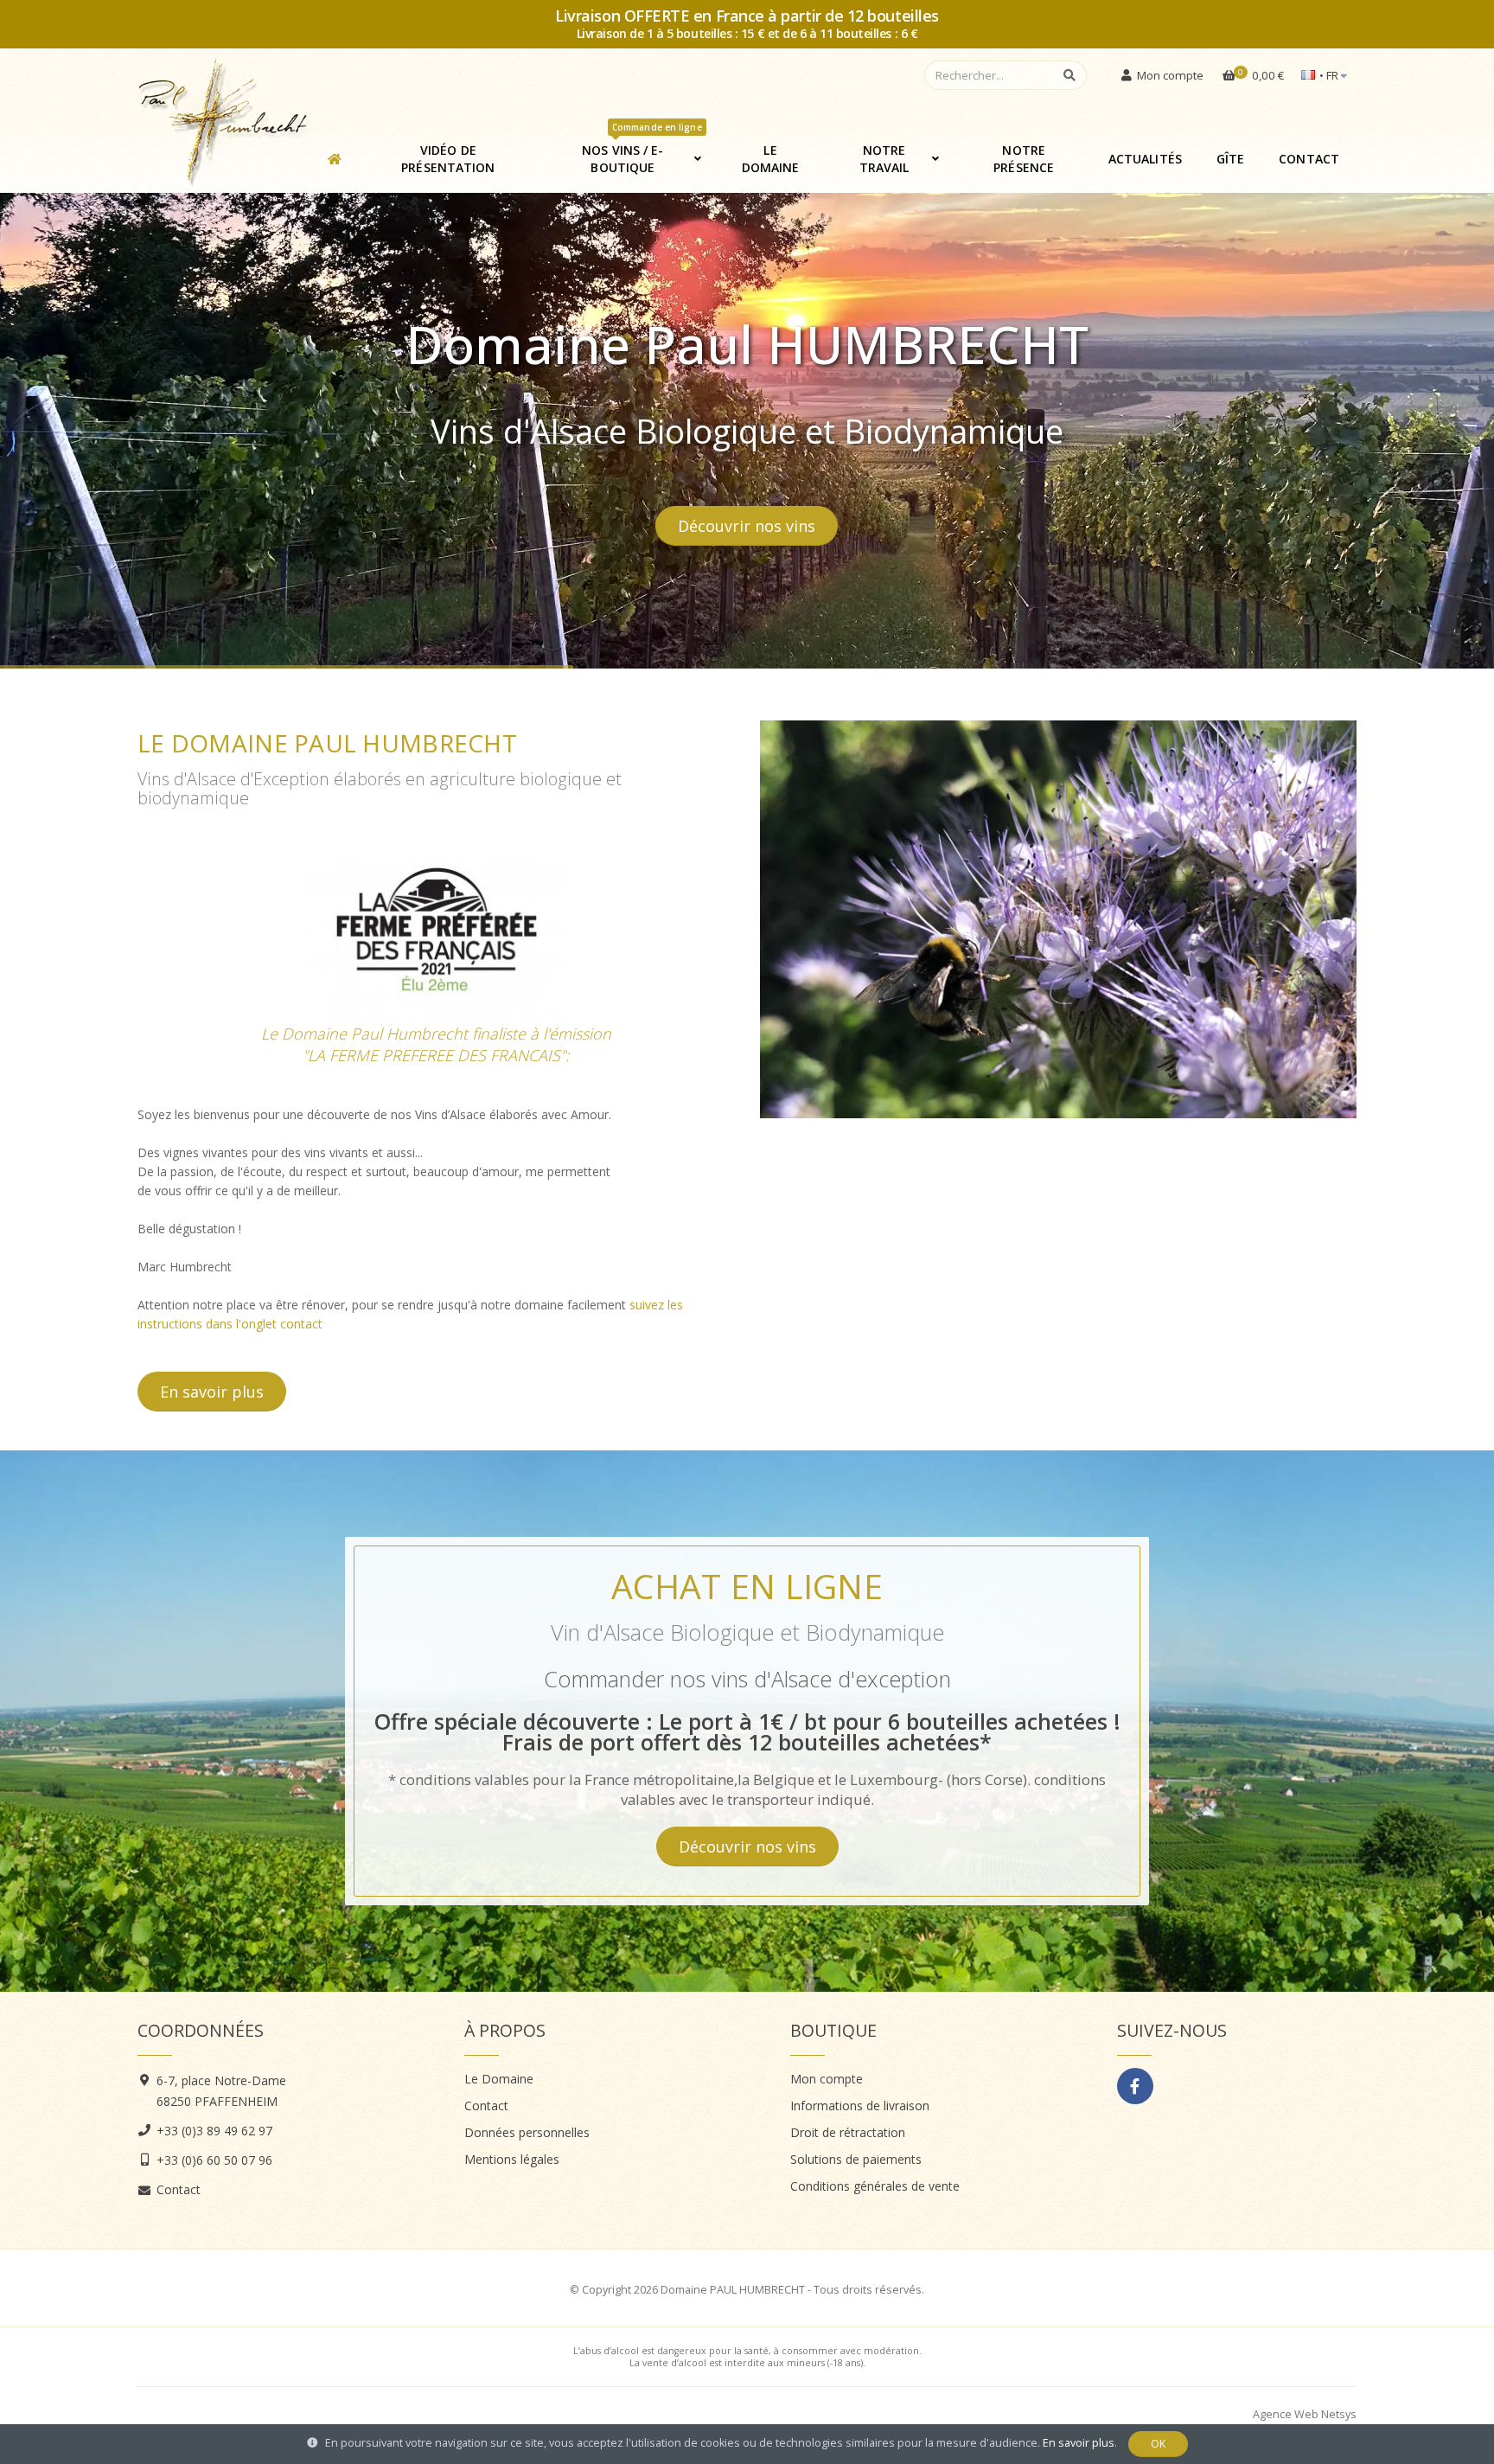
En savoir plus (212, 1392)
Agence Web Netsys (1305, 2414)
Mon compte (827, 2079)
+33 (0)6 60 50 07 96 (214, 2160)
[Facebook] (1135, 2086)
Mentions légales (512, 2159)
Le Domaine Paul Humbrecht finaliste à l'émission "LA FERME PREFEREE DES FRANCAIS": (436, 1044)
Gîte (1230, 159)
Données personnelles (527, 2132)
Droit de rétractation (848, 2132)
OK (1158, 2444)
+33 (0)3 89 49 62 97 (214, 2131)
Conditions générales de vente (875, 2186)
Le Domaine (771, 159)
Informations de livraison (860, 2106)
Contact (1309, 159)
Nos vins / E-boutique (642, 152)
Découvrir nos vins (747, 1846)
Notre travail (884, 159)
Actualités (1145, 159)
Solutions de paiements (856, 2159)
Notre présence (1024, 159)
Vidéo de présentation (448, 159)
